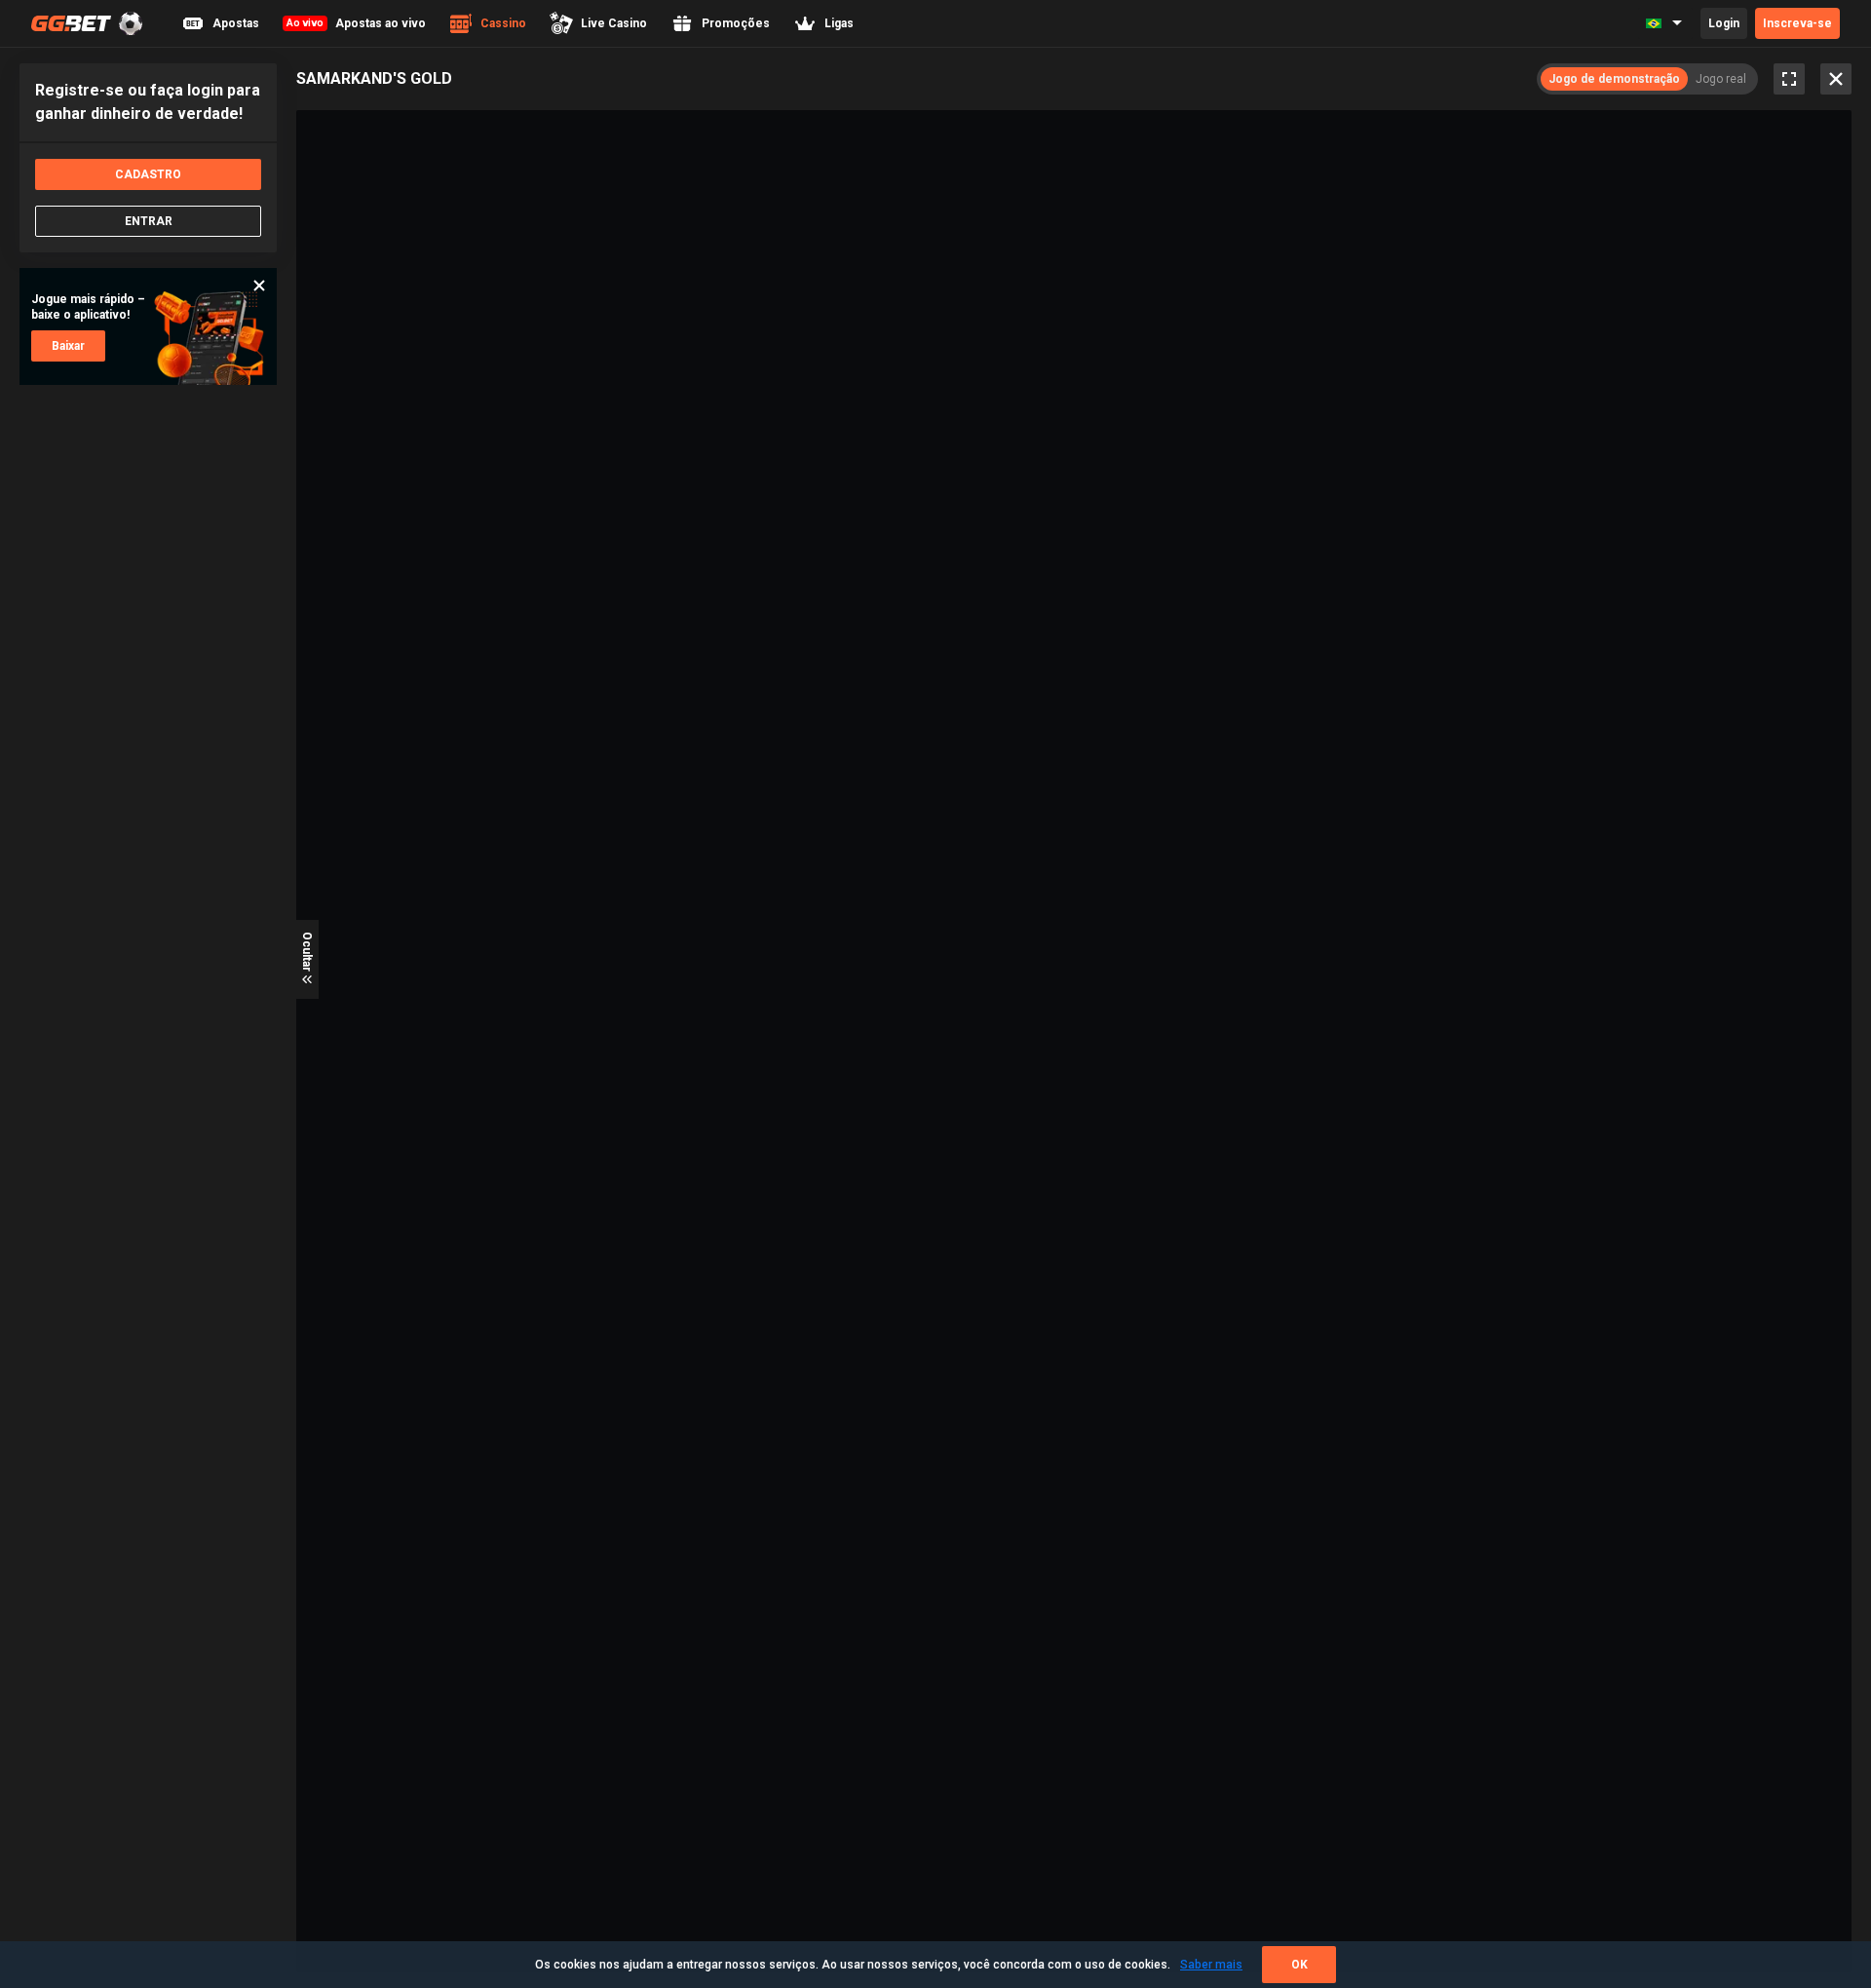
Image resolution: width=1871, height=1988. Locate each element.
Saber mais (1211, 1965)
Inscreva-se (1797, 23)
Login (1724, 23)
